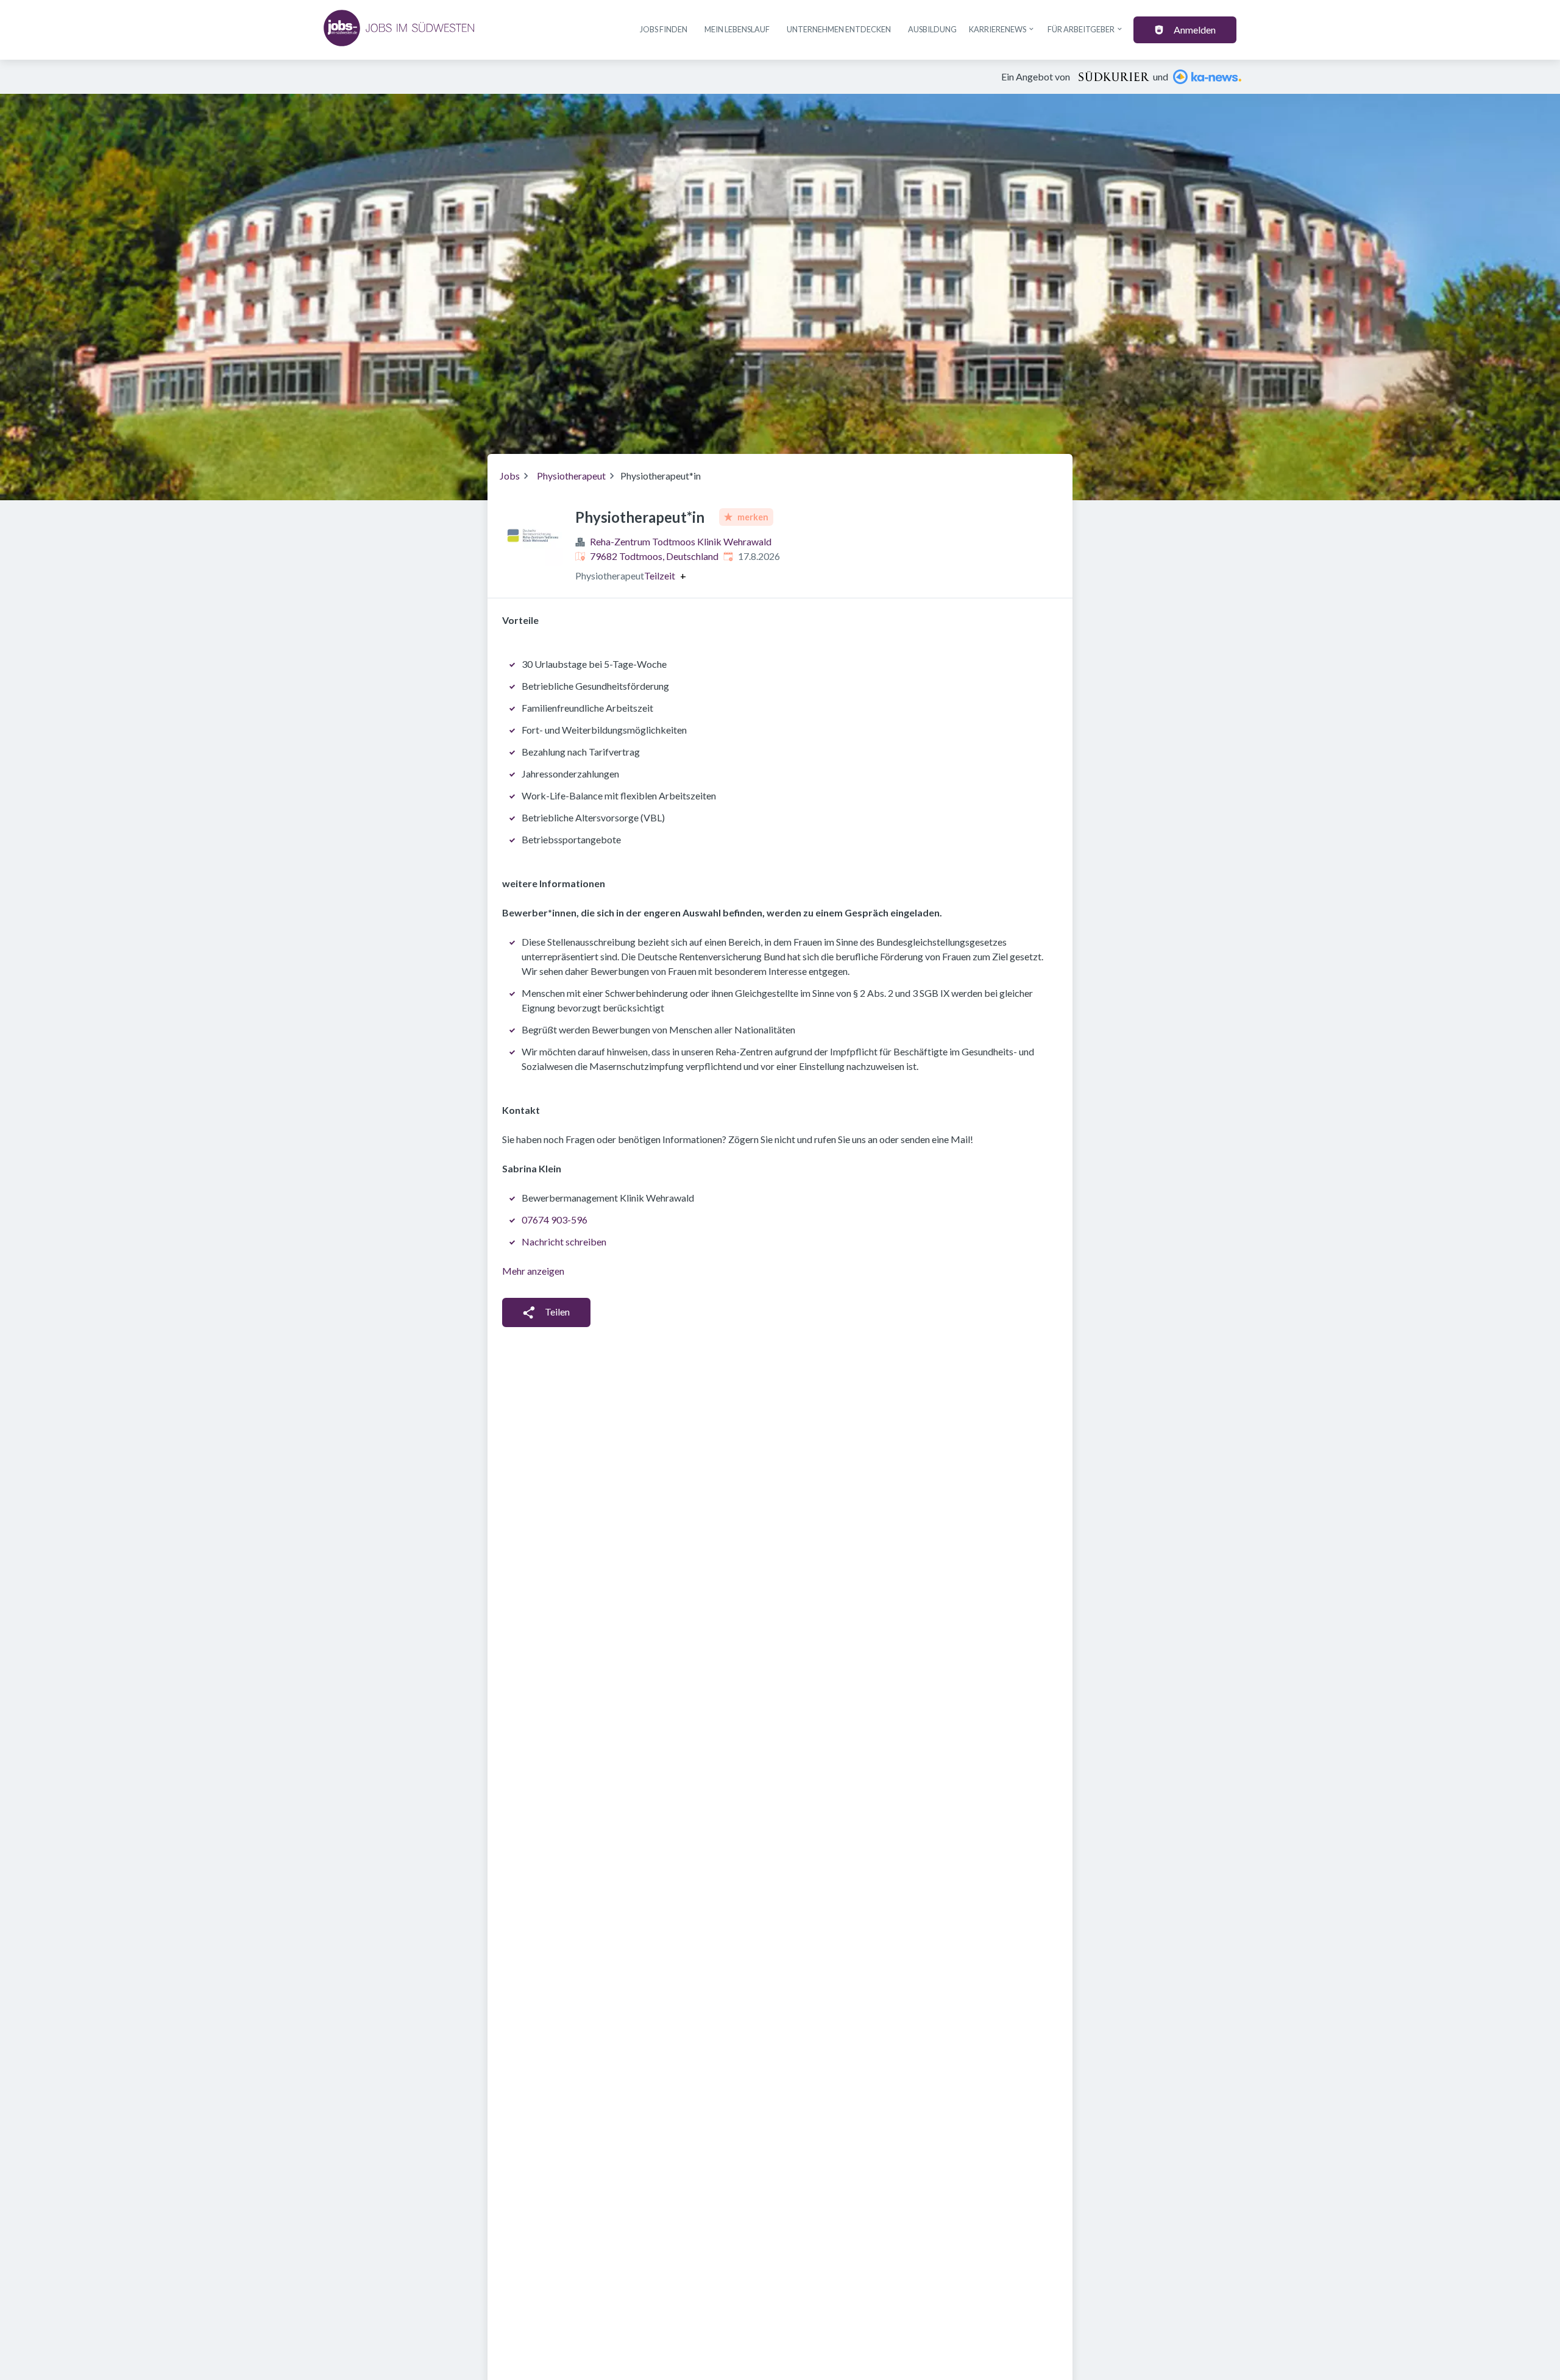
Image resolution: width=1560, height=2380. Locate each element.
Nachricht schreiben (564, 1241)
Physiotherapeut (571, 476)
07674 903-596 (555, 1220)
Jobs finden (664, 29)
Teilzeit (660, 576)
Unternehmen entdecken (839, 29)
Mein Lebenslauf (737, 29)
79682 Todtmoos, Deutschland (654, 556)
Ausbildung (932, 29)
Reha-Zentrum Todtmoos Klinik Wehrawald (681, 541)
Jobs (510, 476)
